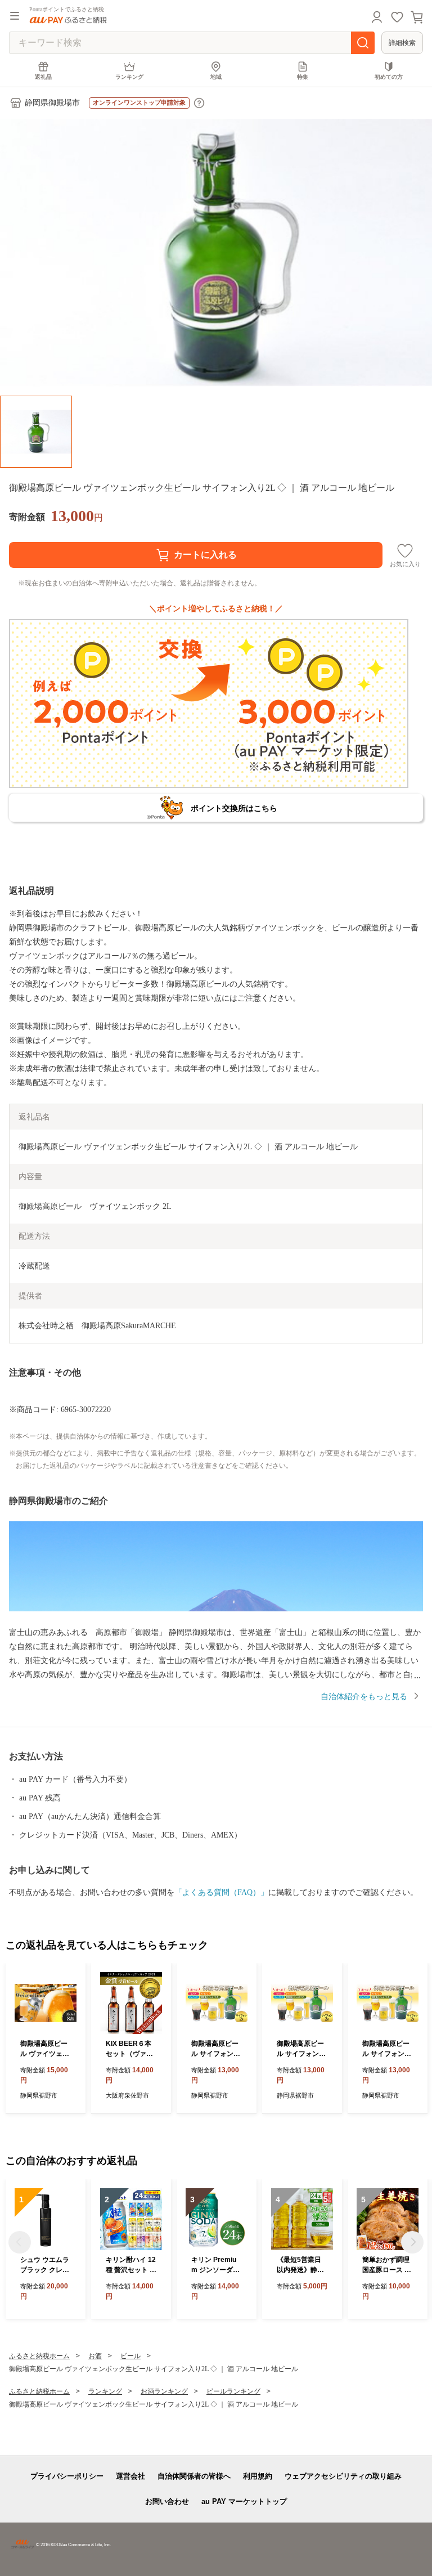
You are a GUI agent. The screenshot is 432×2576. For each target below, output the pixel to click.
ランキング (129, 77)
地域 (216, 77)
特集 (303, 77)
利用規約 (258, 2476)
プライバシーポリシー (67, 2476)
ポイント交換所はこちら (234, 808)
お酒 (95, 2356)
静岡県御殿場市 (52, 103)
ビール (130, 2356)
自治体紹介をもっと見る (364, 1697)
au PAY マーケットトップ (244, 2501)
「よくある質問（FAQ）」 (221, 1892)
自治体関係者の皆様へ (194, 2476)
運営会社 (130, 2476)
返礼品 (43, 77)
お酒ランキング (164, 2391)
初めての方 (389, 77)
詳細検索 (402, 43)
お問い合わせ (167, 2501)
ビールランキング (233, 2391)
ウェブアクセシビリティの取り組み (343, 2476)
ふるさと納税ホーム (39, 2356)
